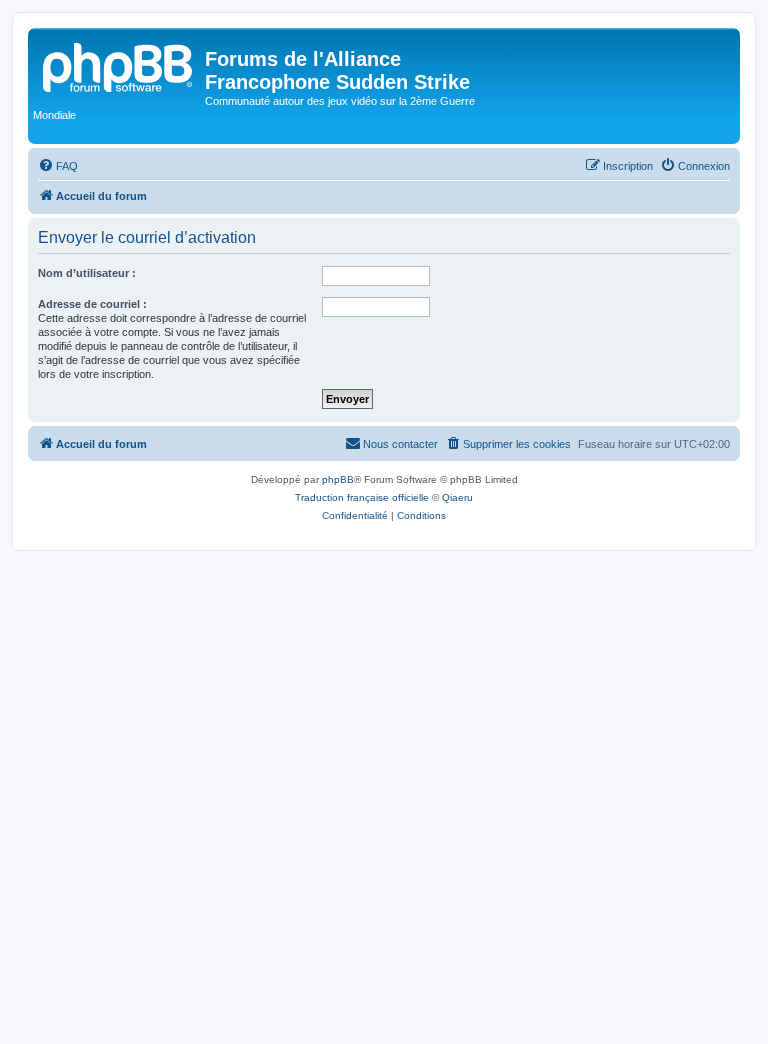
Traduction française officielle (362, 497)
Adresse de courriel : (92, 304)
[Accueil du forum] (119, 65)
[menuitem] (58, 166)
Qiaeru (457, 497)
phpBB (338, 479)
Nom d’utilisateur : (87, 273)
